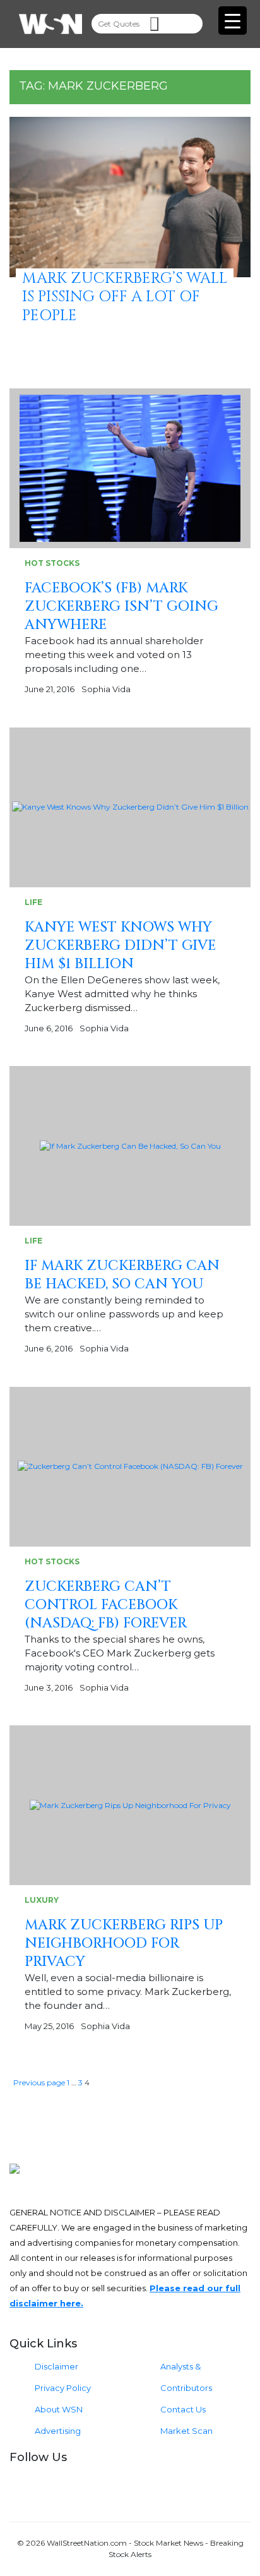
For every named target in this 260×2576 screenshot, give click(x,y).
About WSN (59, 2409)
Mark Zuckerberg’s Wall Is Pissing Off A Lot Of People (125, 297)
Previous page (39, 2082)
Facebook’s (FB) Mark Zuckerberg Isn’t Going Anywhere (121, 607)
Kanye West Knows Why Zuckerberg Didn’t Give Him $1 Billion (120, 946)
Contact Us (183, 2409)
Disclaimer (56, 2366)
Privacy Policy (63, 2388)
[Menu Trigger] (233, 21)
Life (33, 902)
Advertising (58, 2431)
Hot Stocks (52, 563)
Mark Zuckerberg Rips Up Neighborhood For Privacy (124, 1944)
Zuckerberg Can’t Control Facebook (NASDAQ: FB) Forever (106, 1605)
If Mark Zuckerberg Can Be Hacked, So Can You (122, 1275)
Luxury (42, 1900)
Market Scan (186, 2431)
